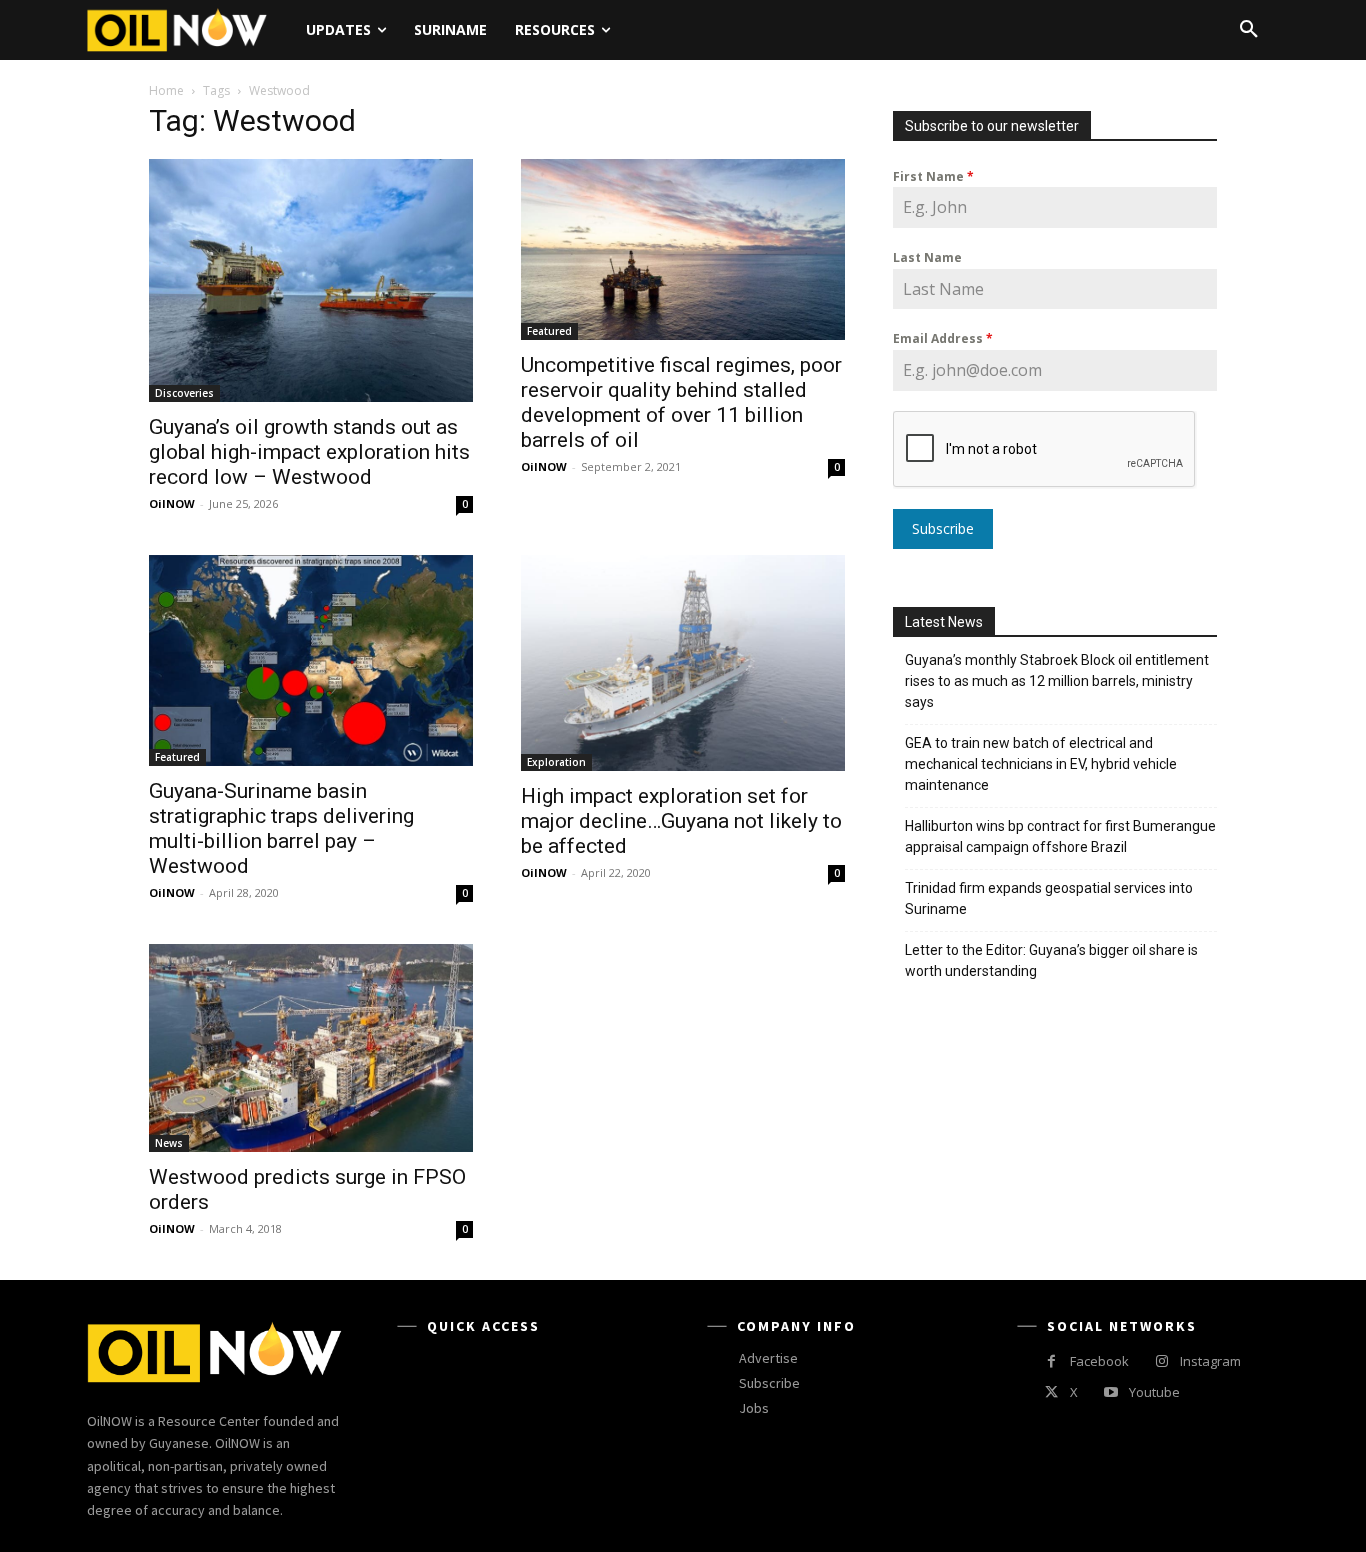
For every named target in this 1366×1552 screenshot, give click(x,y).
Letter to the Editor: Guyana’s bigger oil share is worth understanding (1051, 960)
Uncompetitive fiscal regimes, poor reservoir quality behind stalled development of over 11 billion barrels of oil (681, 402)
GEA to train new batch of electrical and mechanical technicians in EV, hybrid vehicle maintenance (1041, 764)
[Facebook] (1051, 1361)
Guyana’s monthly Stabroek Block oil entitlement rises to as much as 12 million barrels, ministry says (1057, 681)
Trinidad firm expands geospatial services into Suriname (1049, 898)
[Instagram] (1161, 1361)
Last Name (927, 257)
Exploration (556, 762)
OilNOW (172, 503)
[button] (1249, 30)
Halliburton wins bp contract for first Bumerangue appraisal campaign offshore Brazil (1060, 836)
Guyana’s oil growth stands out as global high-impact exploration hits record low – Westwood (309, 452)
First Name (933, 176)
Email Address (943, 338)
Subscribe (943, 528)
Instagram (1210, 1361)
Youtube (1154, 1392)
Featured (549, 331)
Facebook (1099, 1361)
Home (166, 90)
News (169, 1143)
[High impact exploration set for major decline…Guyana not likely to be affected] (683, 663)
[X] (1051, 1392)
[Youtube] (1110, 1392)
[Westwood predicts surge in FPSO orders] (311, 1048)
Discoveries (184, 393)
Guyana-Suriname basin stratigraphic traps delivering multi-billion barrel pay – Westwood (281, 828)
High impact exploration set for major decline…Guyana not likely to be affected (681, 821)
